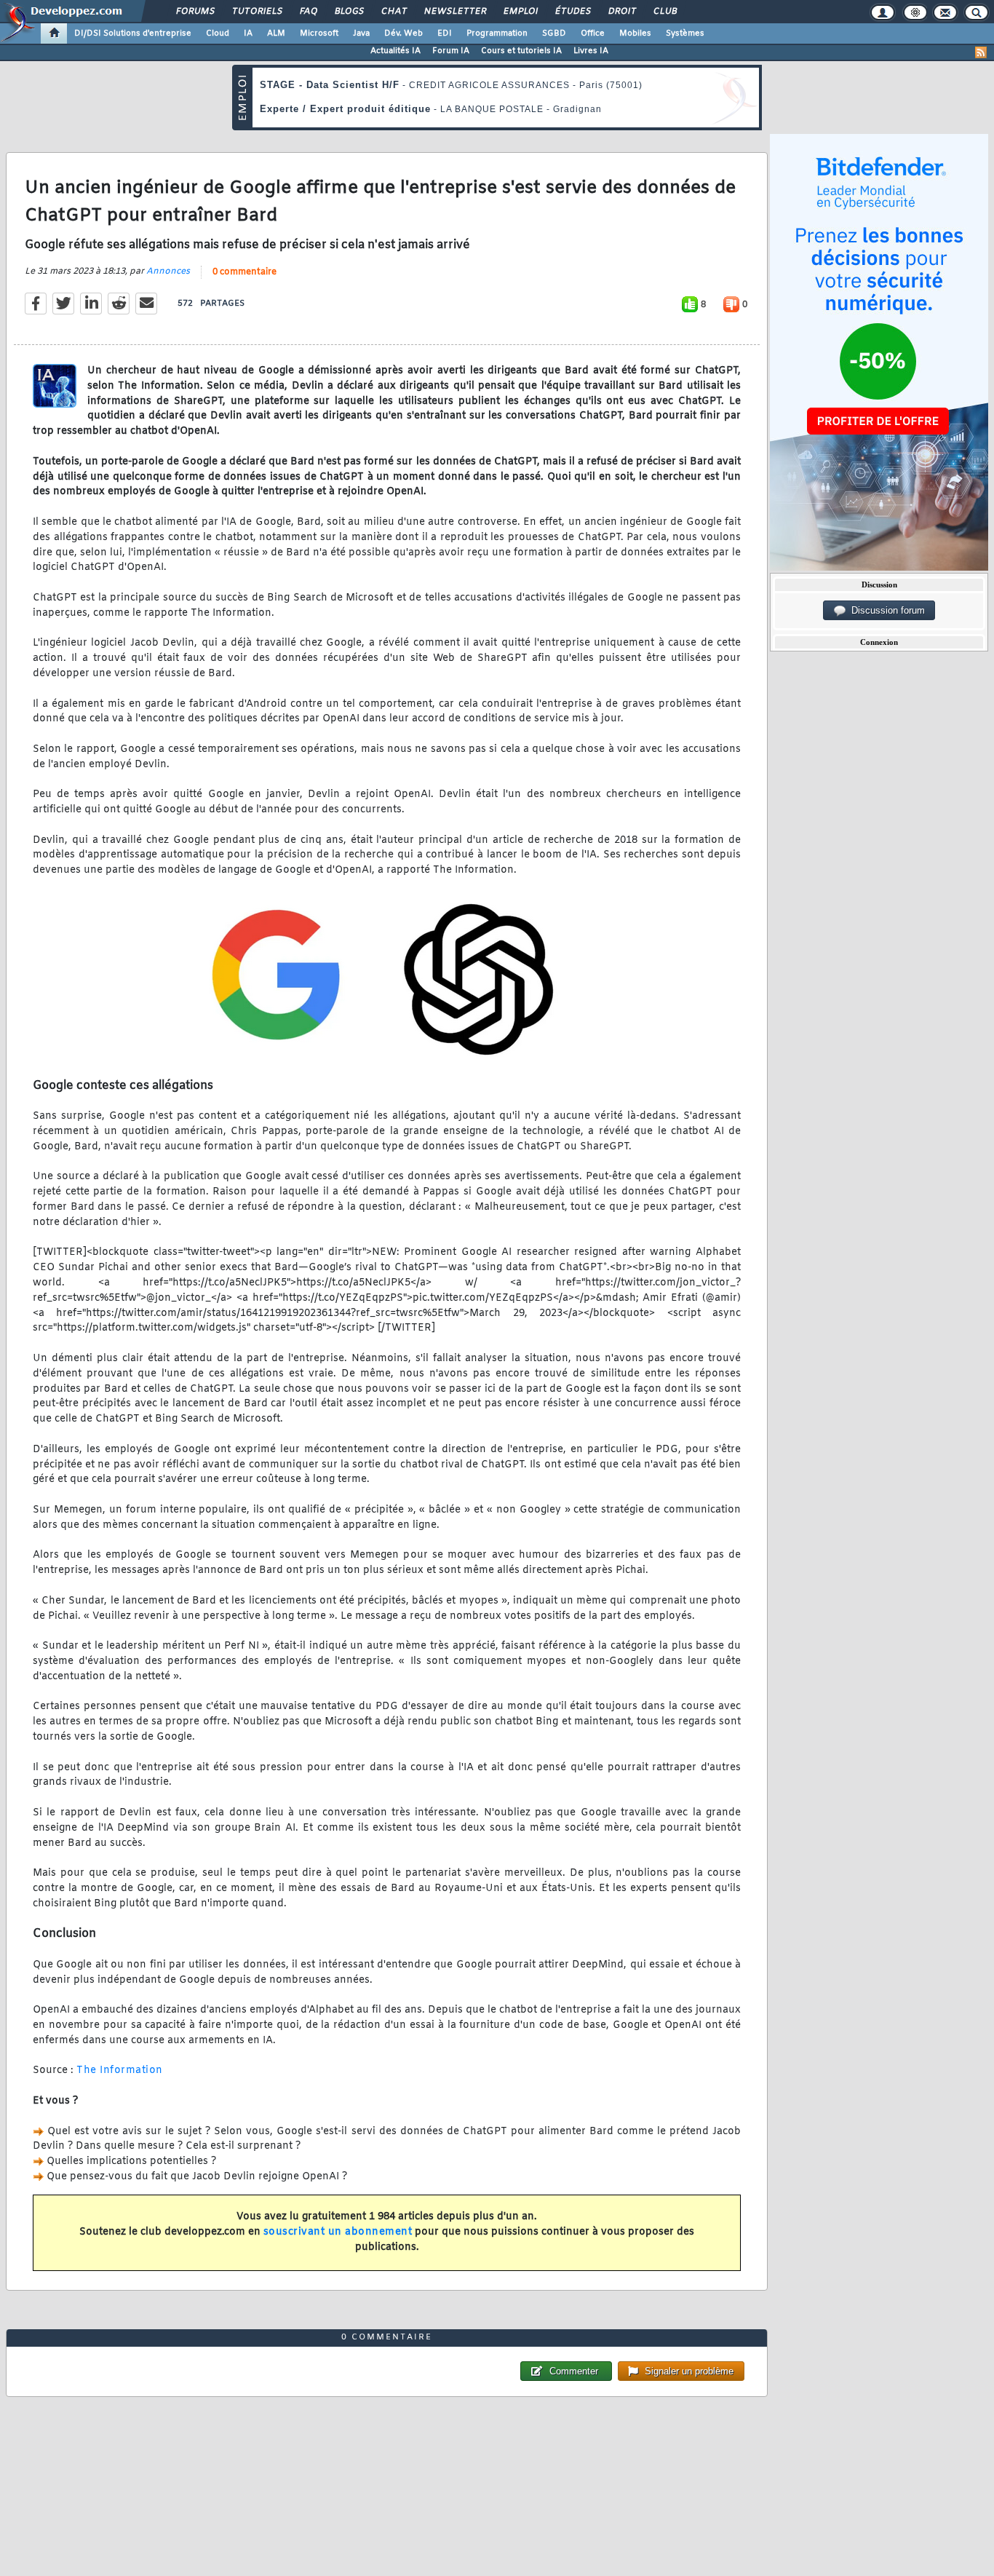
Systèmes (685, 33)
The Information (120, 2070)
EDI (445, 33)
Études (572, 12)
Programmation (497, 33)
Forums (195, 12)
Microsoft (319, 33)
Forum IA (451, 51)
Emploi (520, 12)
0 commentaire (244, 272)
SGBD (554, 33)
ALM (276, 33)
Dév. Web (403, 33)
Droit (621, 12)
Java (361, 33)
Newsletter (454, 12)
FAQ (308, 12)
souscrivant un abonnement (338, 2232)
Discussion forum (885, 610)
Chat (393, 12)
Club (664, 12)
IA (248, 33)
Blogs (349, 12)
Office (593, 33)
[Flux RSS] (981, 52)
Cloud (218, 33)
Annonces (168, 272)
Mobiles (635, 33)
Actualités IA (395, 51)
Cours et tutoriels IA (521, 51)
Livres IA (591, 51)
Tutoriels (257, 12)
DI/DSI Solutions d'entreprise (133, 33)
